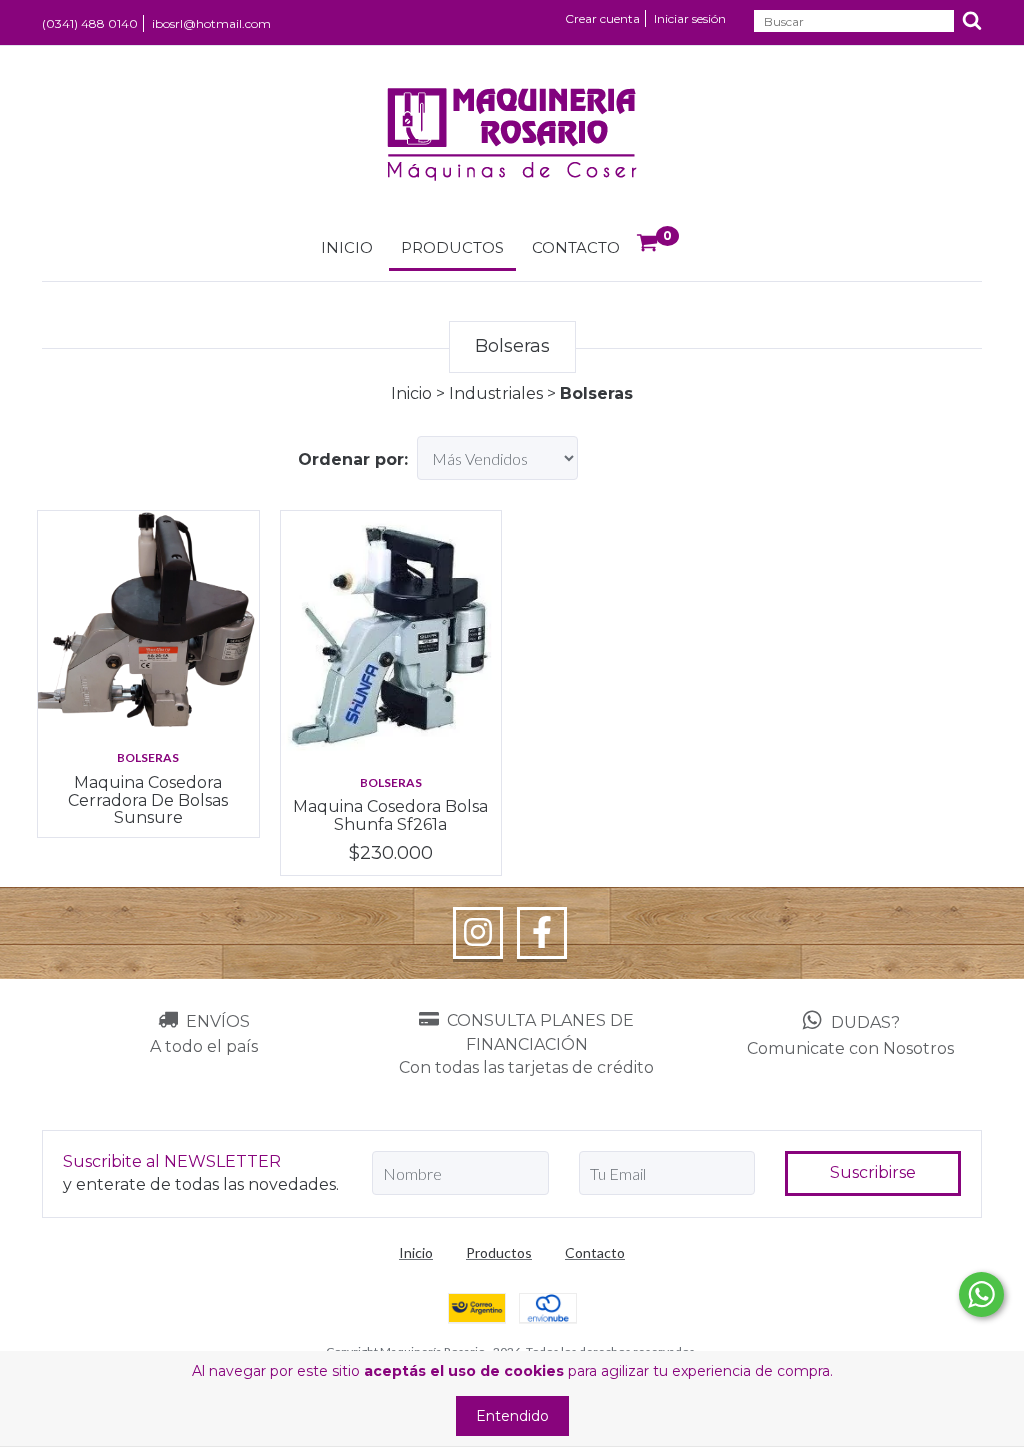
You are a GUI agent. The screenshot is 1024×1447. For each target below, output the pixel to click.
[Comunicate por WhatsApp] (981, 1294)
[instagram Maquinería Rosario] (478, 933)
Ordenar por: (353, 459)
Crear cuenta (602, 18)
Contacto (576, 247)
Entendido (512, 1416)
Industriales (496, 393)
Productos (452, 247)
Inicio (347, 247)
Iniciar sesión (690, 18)
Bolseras (148, 757)
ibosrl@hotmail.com (211, 23)
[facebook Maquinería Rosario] (542, 933)
